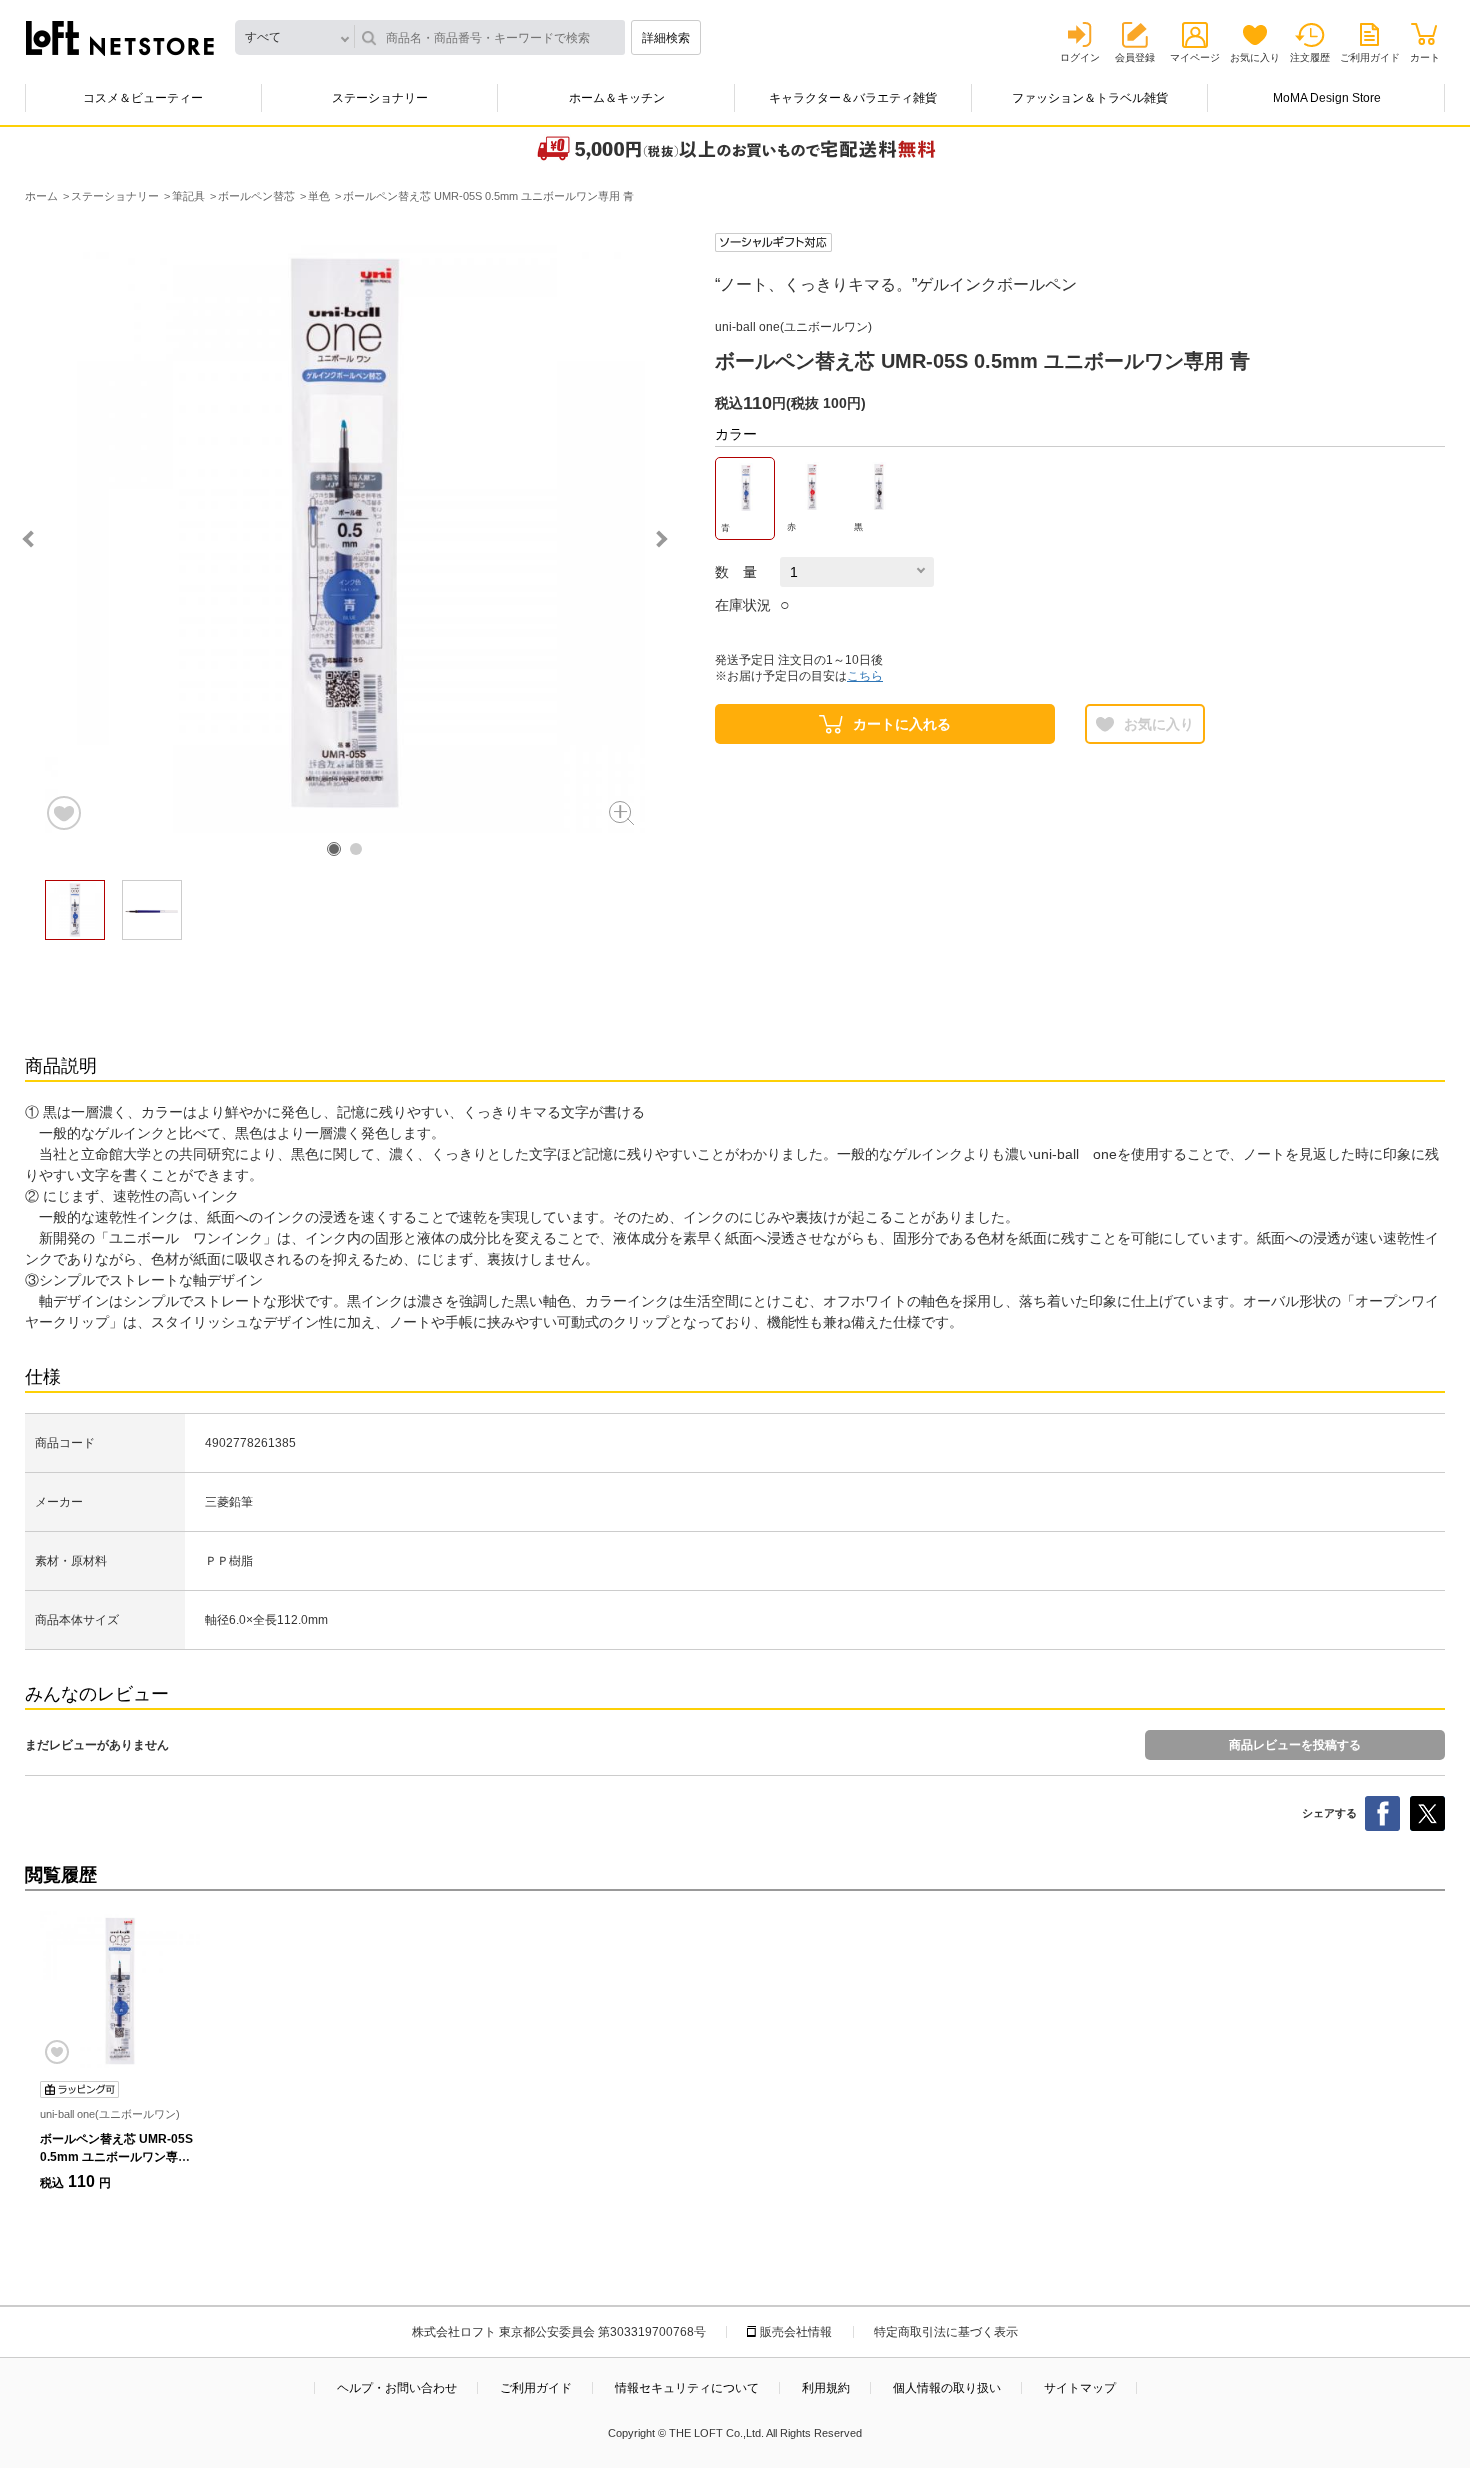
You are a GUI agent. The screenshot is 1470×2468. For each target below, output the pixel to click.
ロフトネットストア (120, 38)
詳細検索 (666, 38)
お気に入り (1255, 57)
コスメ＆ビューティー (143, 98)
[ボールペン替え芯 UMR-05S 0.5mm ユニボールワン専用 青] (120, 1991)
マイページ (1195, 57)
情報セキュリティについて (687, 2388)
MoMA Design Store (1327, 98)
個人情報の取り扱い (947, 2388)
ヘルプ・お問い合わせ (397, 2388)
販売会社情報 (796, 2332)
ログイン (1080, 57)
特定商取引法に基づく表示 (946, 2332)
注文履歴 (1310, 57)
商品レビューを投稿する (1295, 1745)
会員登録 (1135, 57)
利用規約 (826, 2388)
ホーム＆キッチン (617, 98)
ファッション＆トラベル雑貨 (1090, 98)
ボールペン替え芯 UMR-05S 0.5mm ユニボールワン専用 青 (116, 2157)
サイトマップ (1080, 2388)
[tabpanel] (345, 533)
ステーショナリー (380, 98)
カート (1425, 57)
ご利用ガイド (1370, 57)
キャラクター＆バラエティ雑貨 (853, 98)
